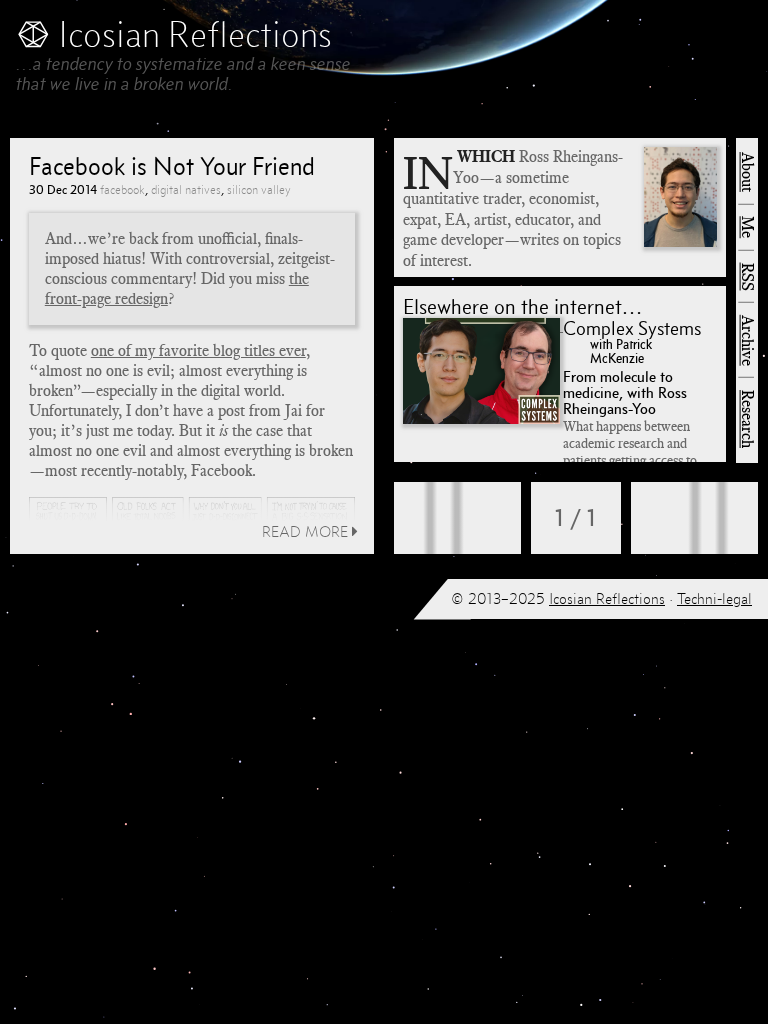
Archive (747, 340)
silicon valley (259, 189)
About (747, 172)
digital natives (186, 189)
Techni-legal (714, 598)
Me (747, 227)
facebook (122, 189)
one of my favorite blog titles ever (198, 351)
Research (747, 419)
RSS (747, 277)
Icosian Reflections (607, 598)
